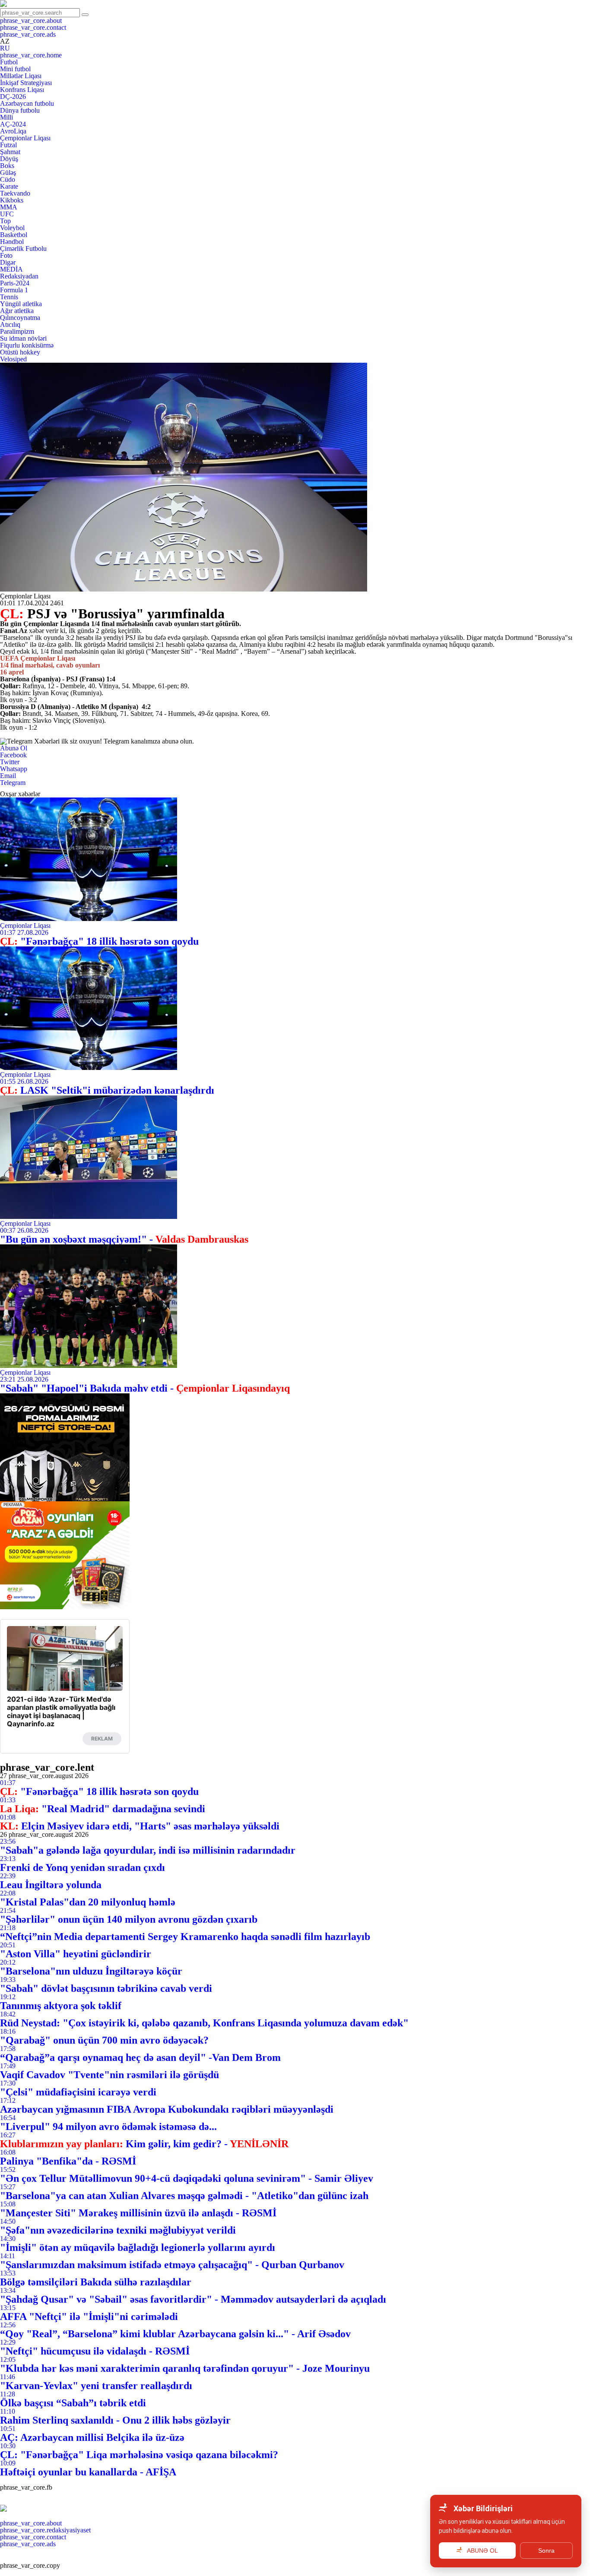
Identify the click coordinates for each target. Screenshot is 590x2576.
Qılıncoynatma (20, 318)
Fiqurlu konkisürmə (27, 345)
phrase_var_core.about (31, 21)
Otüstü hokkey (20, 352)
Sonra (546, 2551)
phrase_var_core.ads (28, 34)
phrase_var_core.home (31, 55)
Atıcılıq (10, 324)
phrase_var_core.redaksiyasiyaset (45, 2530)
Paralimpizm (17, 331)
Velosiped (13, 359)
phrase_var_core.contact (33, 27)
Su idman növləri (23, 338)
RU (5, 48)
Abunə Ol (14, 748)
